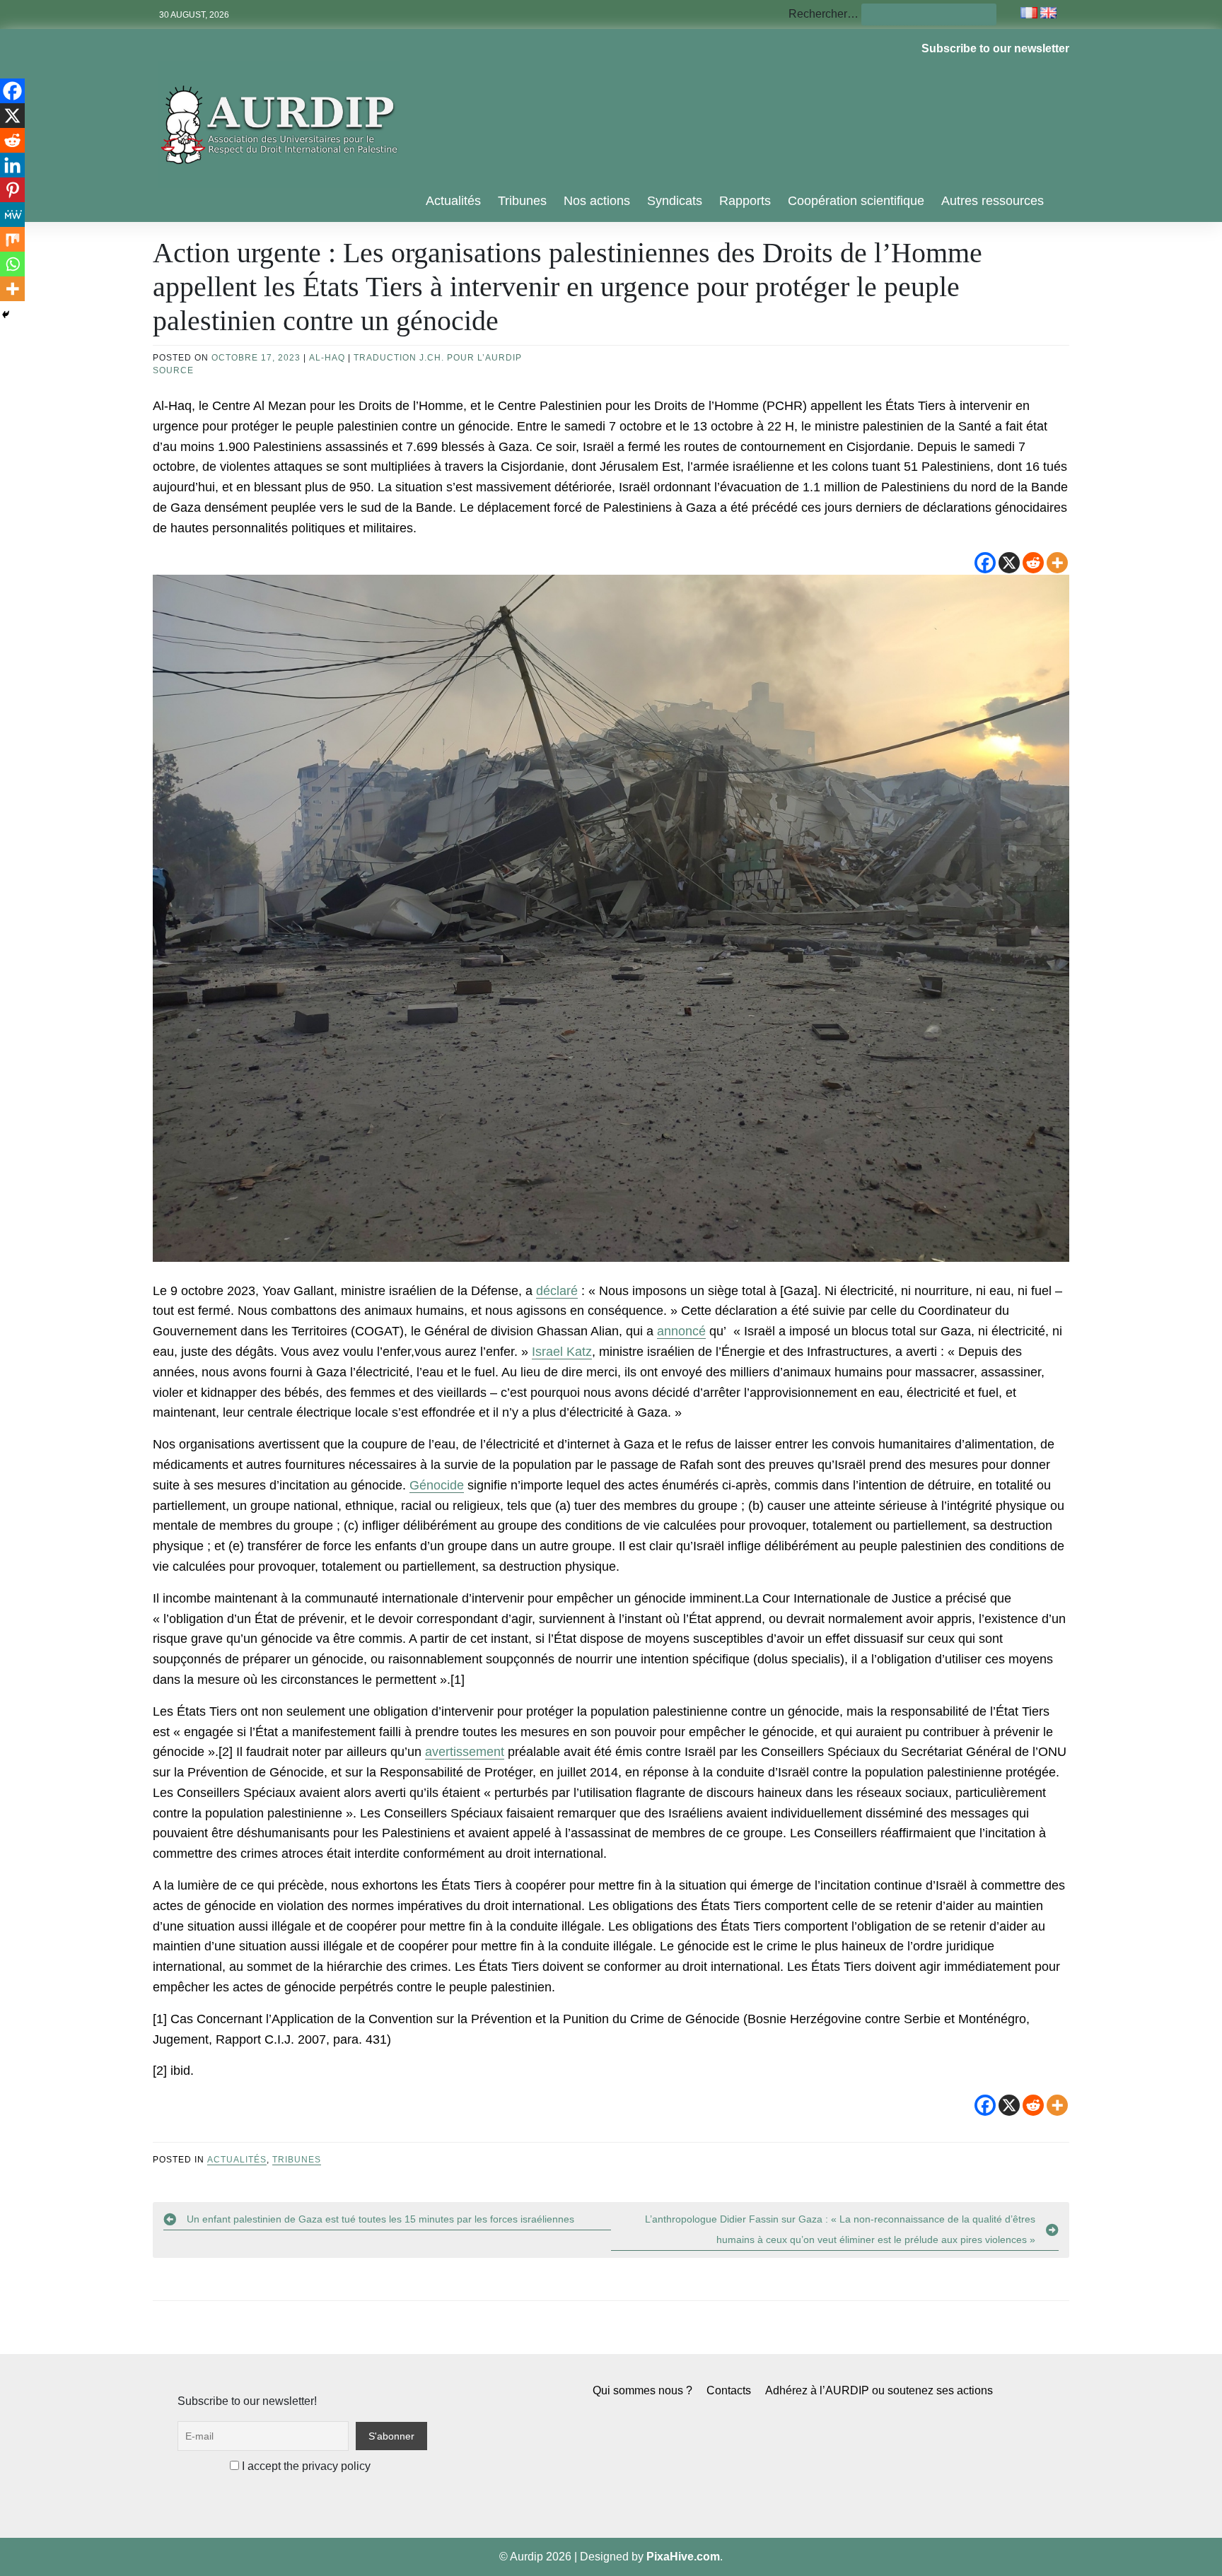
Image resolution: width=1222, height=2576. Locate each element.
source (173, 370)
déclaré (557, 1291)
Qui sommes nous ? (642, 2390)
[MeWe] (12, 215)
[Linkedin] (12, 165)
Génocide (437, 1485)
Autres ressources (993, 201)
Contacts (729, 2390)
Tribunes (522, 201)
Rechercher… (824, 14)
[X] (1009, 563)
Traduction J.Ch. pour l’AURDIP (438, 358)
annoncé (681, 1331)
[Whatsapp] (12, 264)
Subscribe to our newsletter (995, 48)
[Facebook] (985, 563)
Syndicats (675, 201)
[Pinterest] (12, 190)
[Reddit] (1033, 563)
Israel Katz (562, 1352)
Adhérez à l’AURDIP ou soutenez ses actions (879, 2390)
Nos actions (597, 201)
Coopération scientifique (856, 201)
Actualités (453, 201)
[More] (1057, 563)
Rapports (745, 201)
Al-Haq (327, 358)
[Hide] (6, 315)
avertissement (465, 1752)
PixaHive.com (683, 2557)
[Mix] (12, 239)
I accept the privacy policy (305, 2466)
